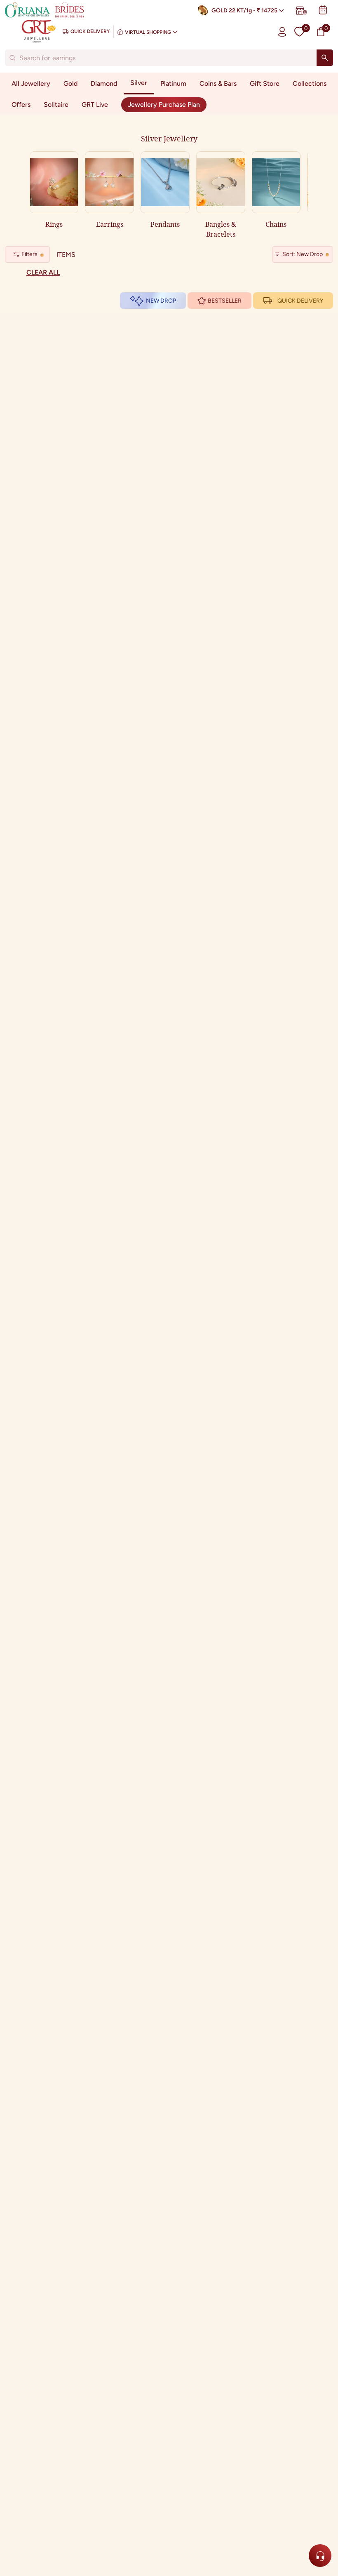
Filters (29, 254)
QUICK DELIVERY (300, 301)
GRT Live (95, 105)
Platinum (173, 83)
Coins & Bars (218, 83)
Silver (139, 83)
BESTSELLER (225, 301)
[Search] (325, 58)
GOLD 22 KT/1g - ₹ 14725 (244, 11)
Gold (70, 83)
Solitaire (56, 105)
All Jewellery (31, 83)
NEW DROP (161, 301)
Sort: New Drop (303, 254)
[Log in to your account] (282, 32)
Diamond (104, 83)
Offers (21, 105)
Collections (310, 83)
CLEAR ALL (43, 272)
